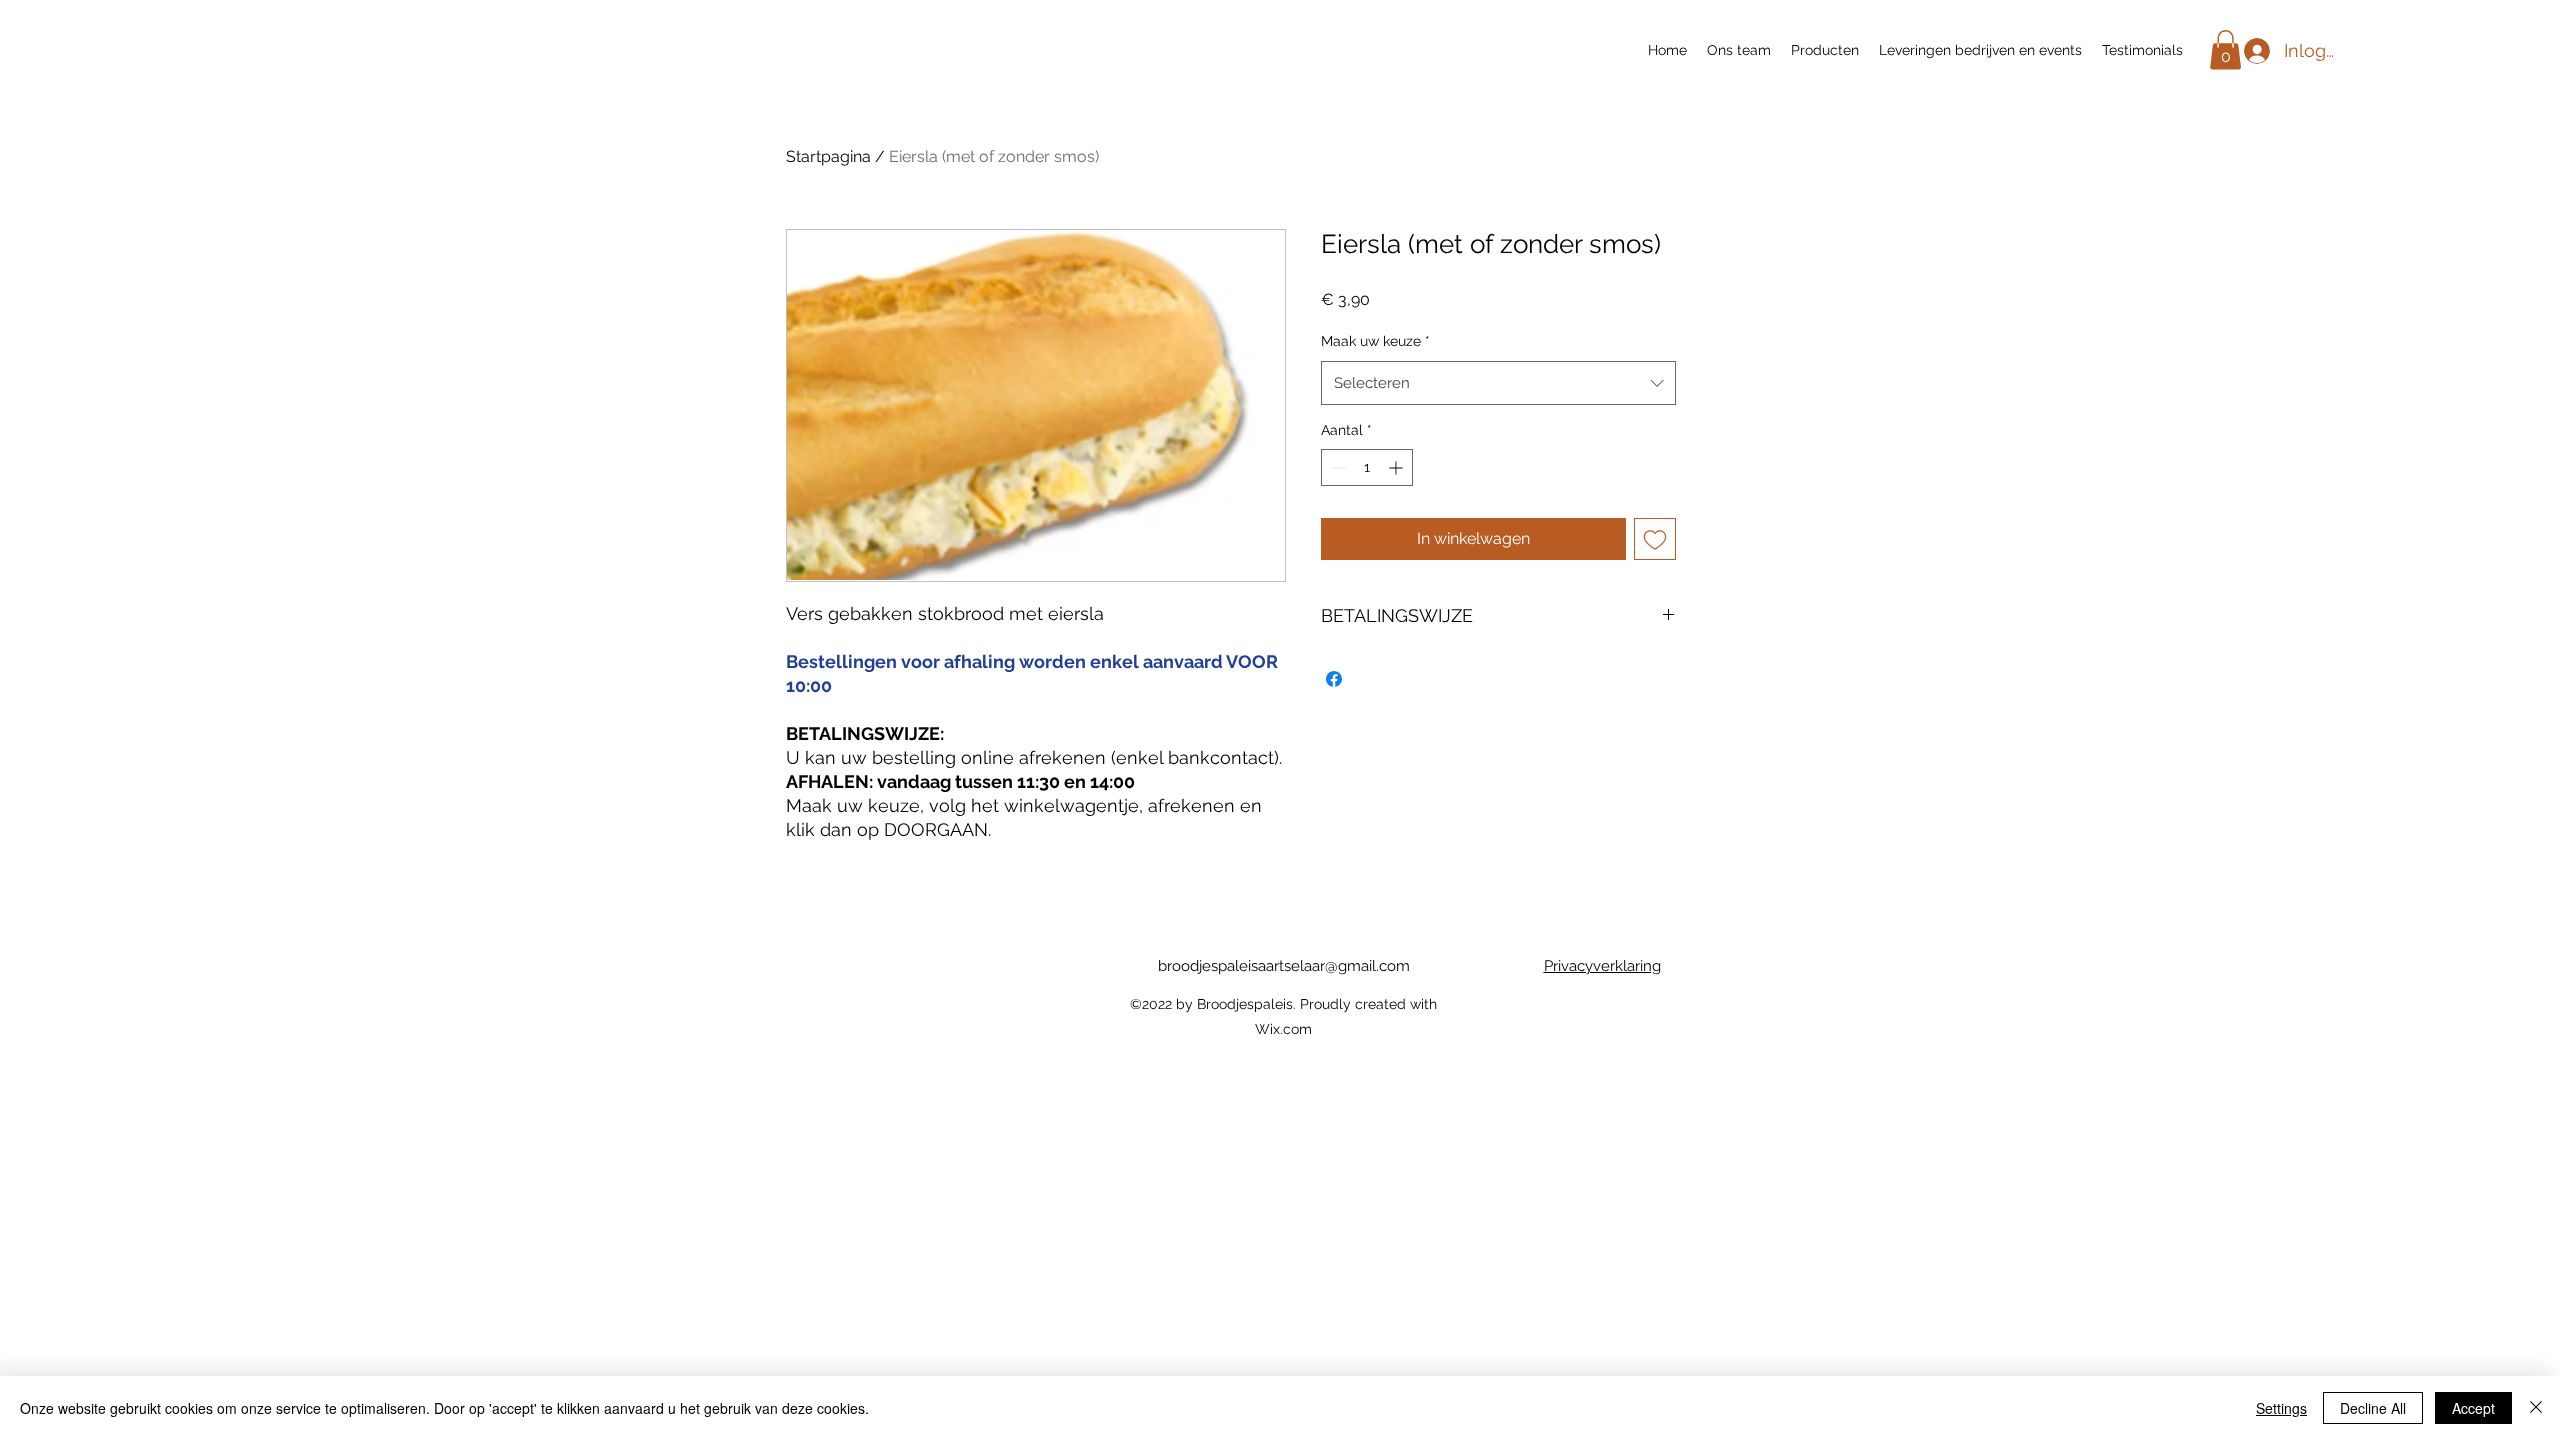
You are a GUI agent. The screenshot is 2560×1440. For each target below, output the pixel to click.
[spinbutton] (1367, 467)
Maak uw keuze (1375, 341)
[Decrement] (1336, 467)
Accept (2473, 1408)
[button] (2225, 49)
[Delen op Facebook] (1334, 679)
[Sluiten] (2536, 1408)
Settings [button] (2281, 1408)
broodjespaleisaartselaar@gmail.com (1284, 966)
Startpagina (828, 156)
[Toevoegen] (1655, 539)
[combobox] (1498, 383)
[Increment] (1397, 467)
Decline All (2373, 1408)
